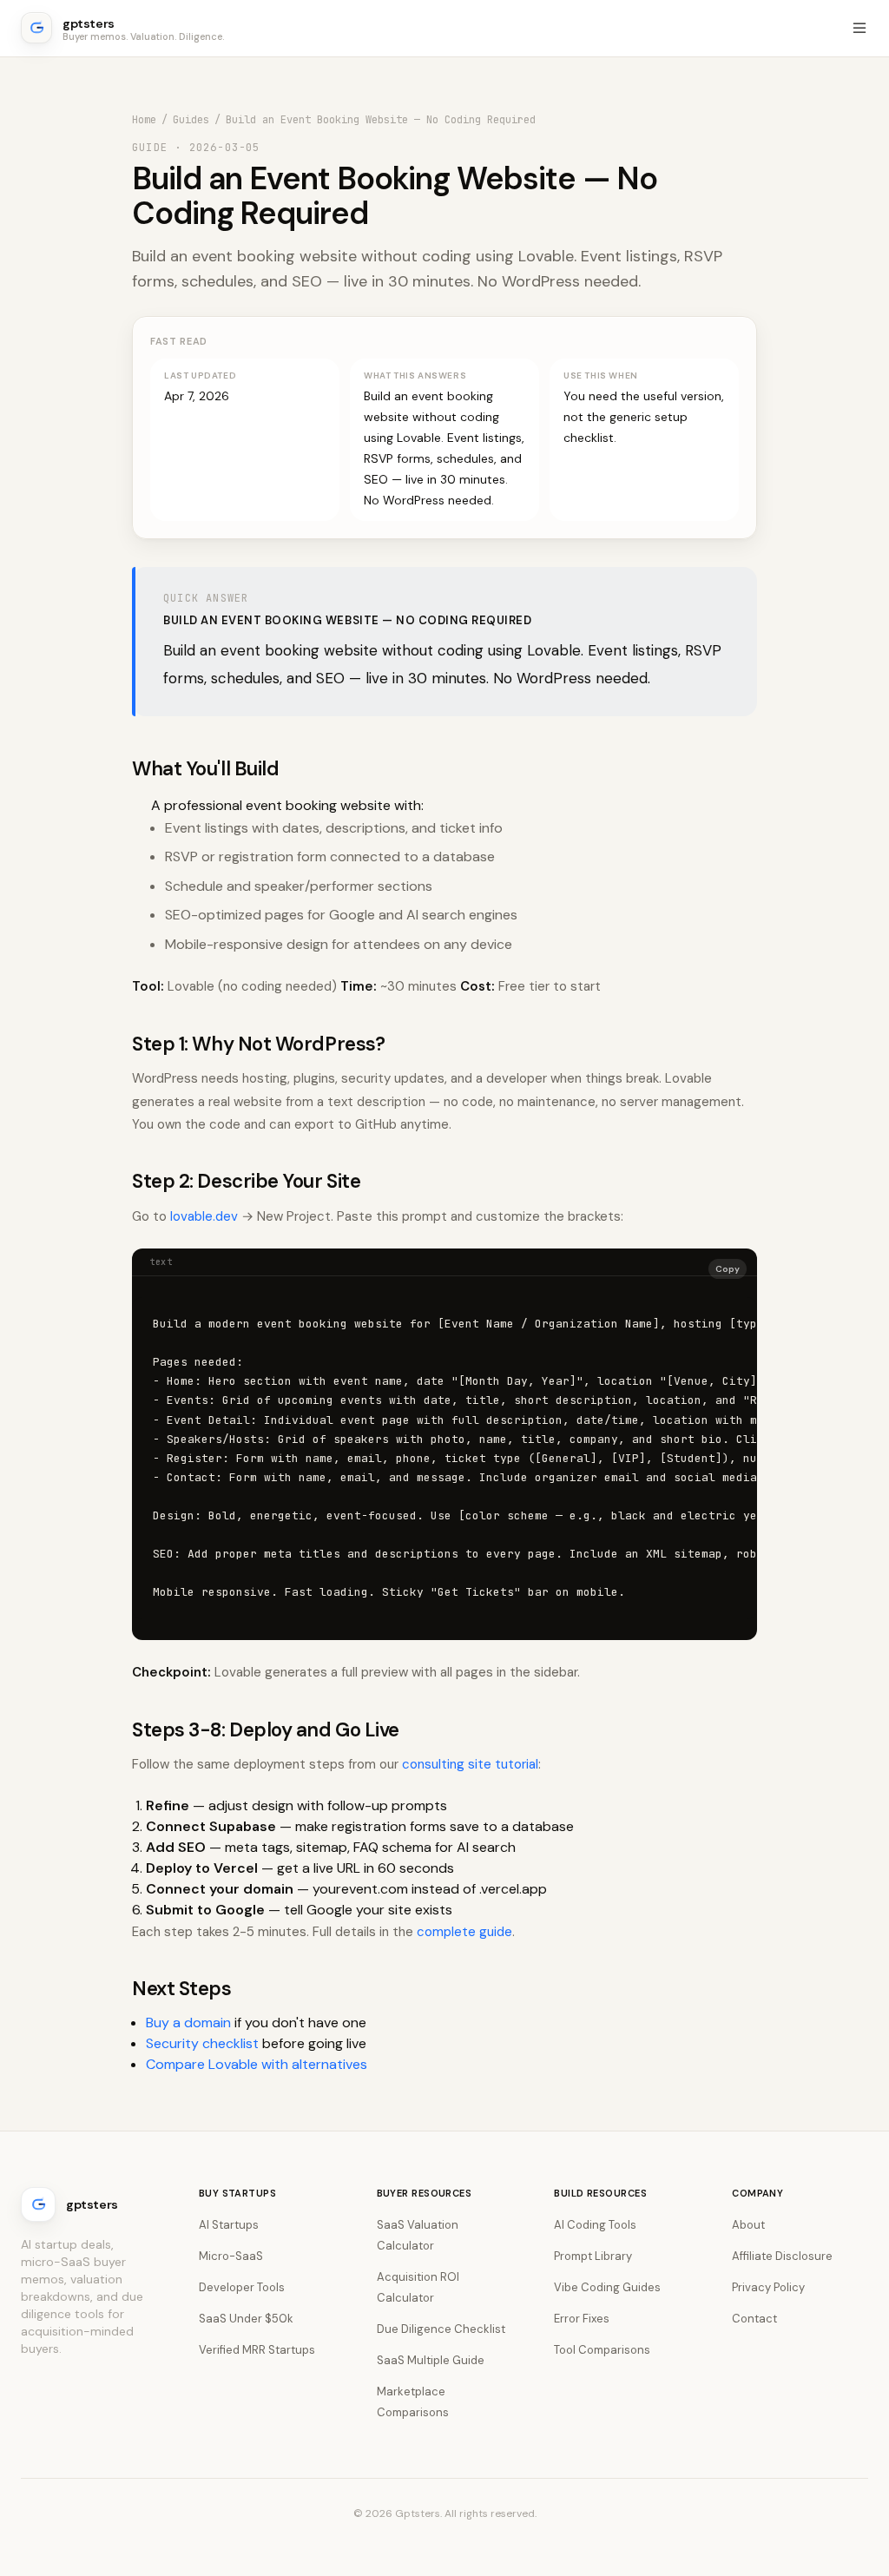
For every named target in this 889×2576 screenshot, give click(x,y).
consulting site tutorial (470, 1764)
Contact (754, 2319)
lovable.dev (204, 1216)
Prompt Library (593, 2256)
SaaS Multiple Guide (431, 2360)
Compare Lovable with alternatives (257, 2064)
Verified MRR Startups (257, 2350)
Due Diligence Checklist (441, 2329)
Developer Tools (242, 2287)
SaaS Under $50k (246, 2319)
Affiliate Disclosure (782, 2256)
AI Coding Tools (595, 2225)
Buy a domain (188, 2023)
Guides (191, 120)
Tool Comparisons (602, 2350)
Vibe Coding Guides (607, 2287)
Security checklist (202, 2043)
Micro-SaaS (231, 2256)
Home (144, 120)
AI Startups (229, 2225)
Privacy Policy (768, 2287)
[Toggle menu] (859, 28)
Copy (728, 1269)
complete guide (464, 1932)
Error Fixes (582, 2319)
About (748, 2225)
